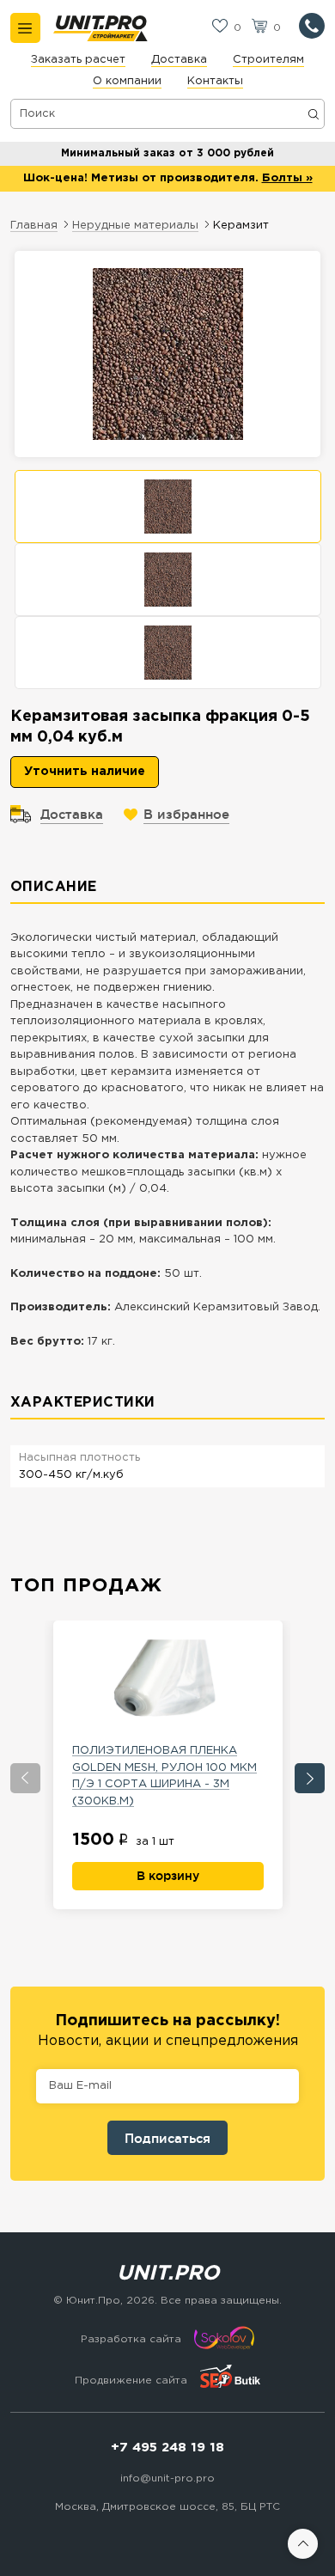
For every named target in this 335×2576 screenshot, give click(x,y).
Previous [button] (25, 1778)
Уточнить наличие (85, 772)
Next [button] (310, 1778)
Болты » (287, 178)
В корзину (168, 1876)
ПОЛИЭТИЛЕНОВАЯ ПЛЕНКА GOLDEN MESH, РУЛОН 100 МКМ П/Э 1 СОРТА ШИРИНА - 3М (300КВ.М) (164, 1776)
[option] (168, 507)
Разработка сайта (131, 2339)
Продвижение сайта (131, 2381)
